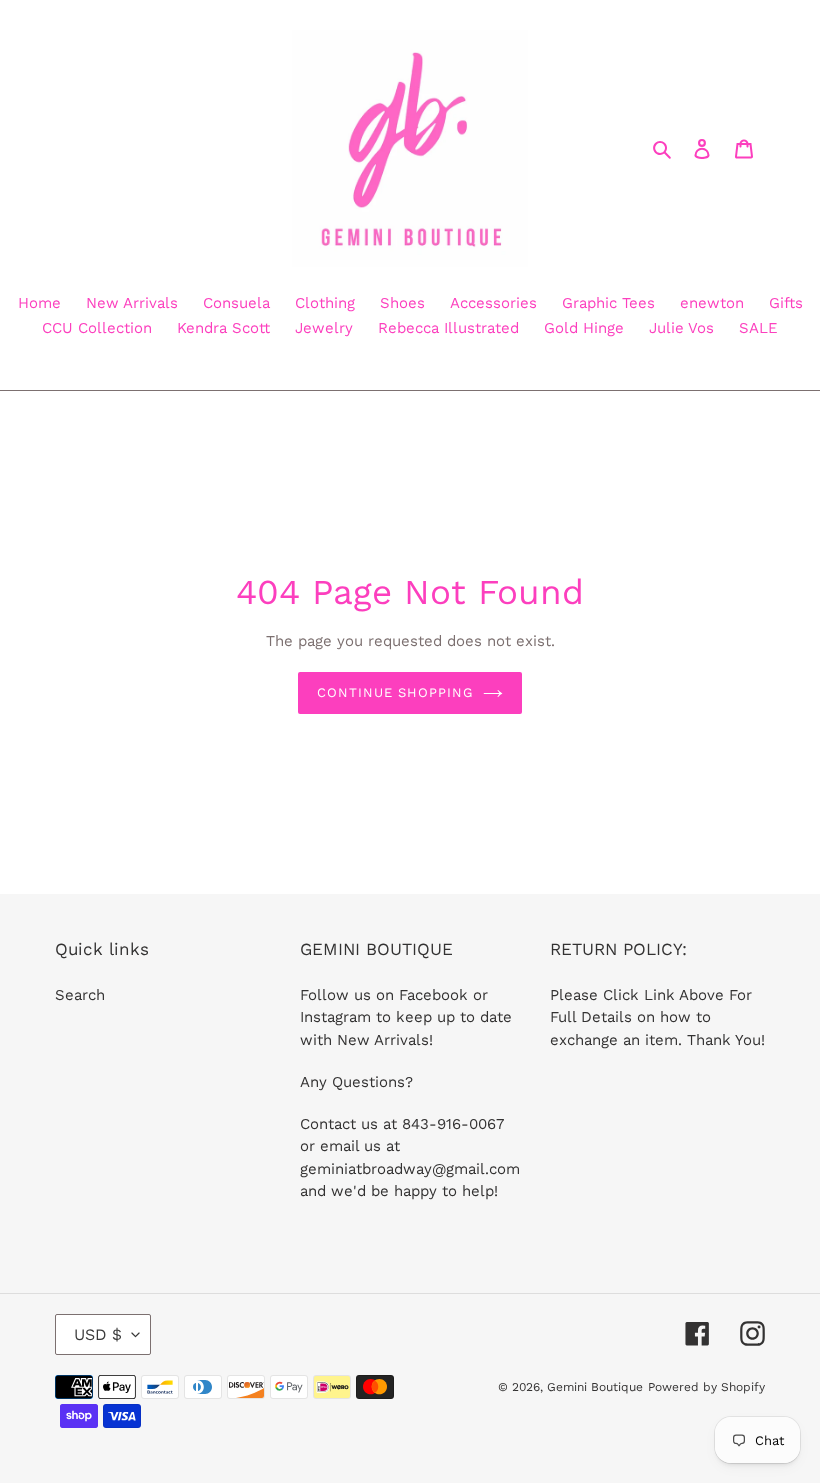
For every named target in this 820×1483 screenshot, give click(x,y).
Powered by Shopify (706, 1387)
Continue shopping (395, 692)
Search (80, 995)
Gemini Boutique (595, 1387)
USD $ (98, 1334)
